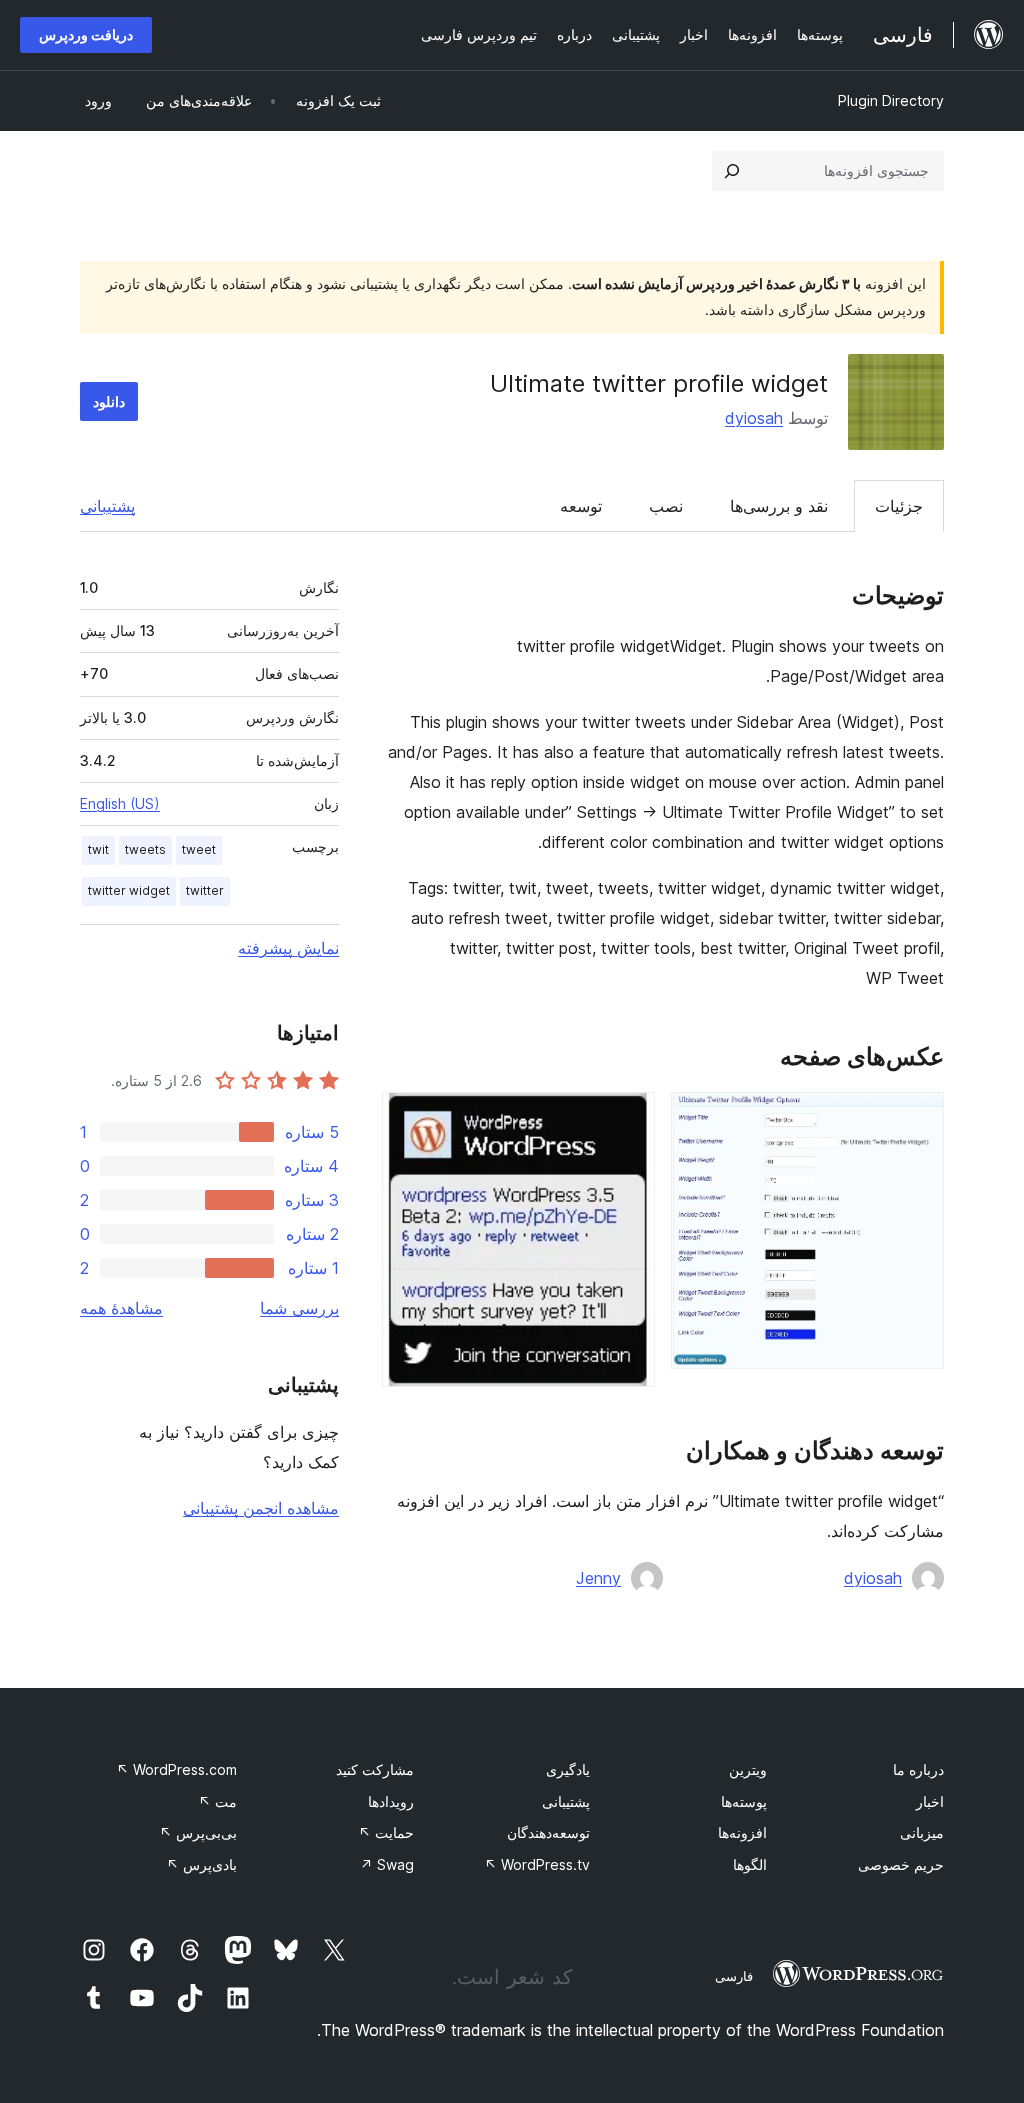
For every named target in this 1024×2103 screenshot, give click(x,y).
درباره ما (918, 1769)
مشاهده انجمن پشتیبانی (261, 1508)
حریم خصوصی (901, 1864)
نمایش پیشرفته (288, 948)
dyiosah (754, 418)
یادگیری (568, 1769)
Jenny (598, 1578)
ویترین (748, 1769)
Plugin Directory (891, 100)
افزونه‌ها (742, 1832)
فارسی (734, 1976)
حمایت (386, 1832)
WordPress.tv (537, 1864)
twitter (205, 890)
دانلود (109, 401)
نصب (666, 506)
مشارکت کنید (375, 1769)
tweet (199, 849)
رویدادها (391, 1801)
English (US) (120, 803)
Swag (387, 1864)
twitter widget (129, 890)
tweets (145, 849)
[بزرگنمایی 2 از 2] (628, 1119)
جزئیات (899, 506)
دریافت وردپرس (86, 34)
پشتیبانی (107, 506)
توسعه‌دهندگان (548, 1832)
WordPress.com (176, 1769)
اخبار (930, 1801)
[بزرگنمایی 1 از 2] (917, 1119)
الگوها (750, 1864)
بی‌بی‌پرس (198, 1832)
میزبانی (922, 1832)
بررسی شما (299, 1308)
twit (98, 849)
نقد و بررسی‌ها (779, 506)
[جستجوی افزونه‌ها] (732, 171)
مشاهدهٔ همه (121, 1308)
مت (217, 1801)
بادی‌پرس (201, 1864)
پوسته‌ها (744, 1801)
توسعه (581, 506)
